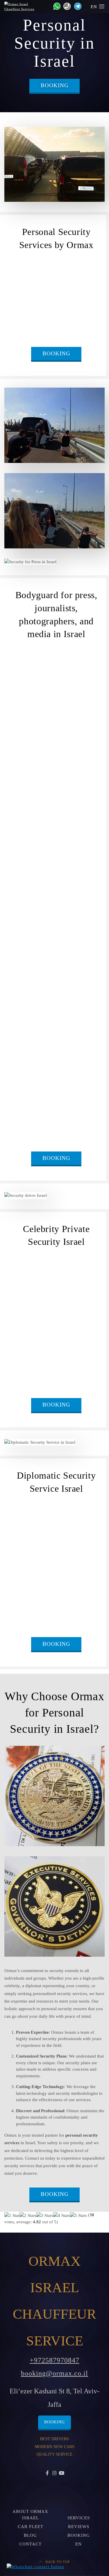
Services (79, 2518)
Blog (30, 2535)
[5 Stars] (78, 2216)
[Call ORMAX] (66, 6)
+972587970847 (54, 2360)
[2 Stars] (28, 2216)
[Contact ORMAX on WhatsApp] (55, 6)
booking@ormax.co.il (54, 2373)
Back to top (57, 2562)
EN (95, 7)
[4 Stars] (62, 2216)
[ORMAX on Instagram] (54, 2473)
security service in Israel (59, 325)
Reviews (79, 2527)
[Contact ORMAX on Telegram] (77, 6)
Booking (55, 85)
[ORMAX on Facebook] (47, 2473)
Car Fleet (31, 2527)
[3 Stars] (45, 2216)
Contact (30, 2544)
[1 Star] (12, 2216)
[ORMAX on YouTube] (62, 2473)
